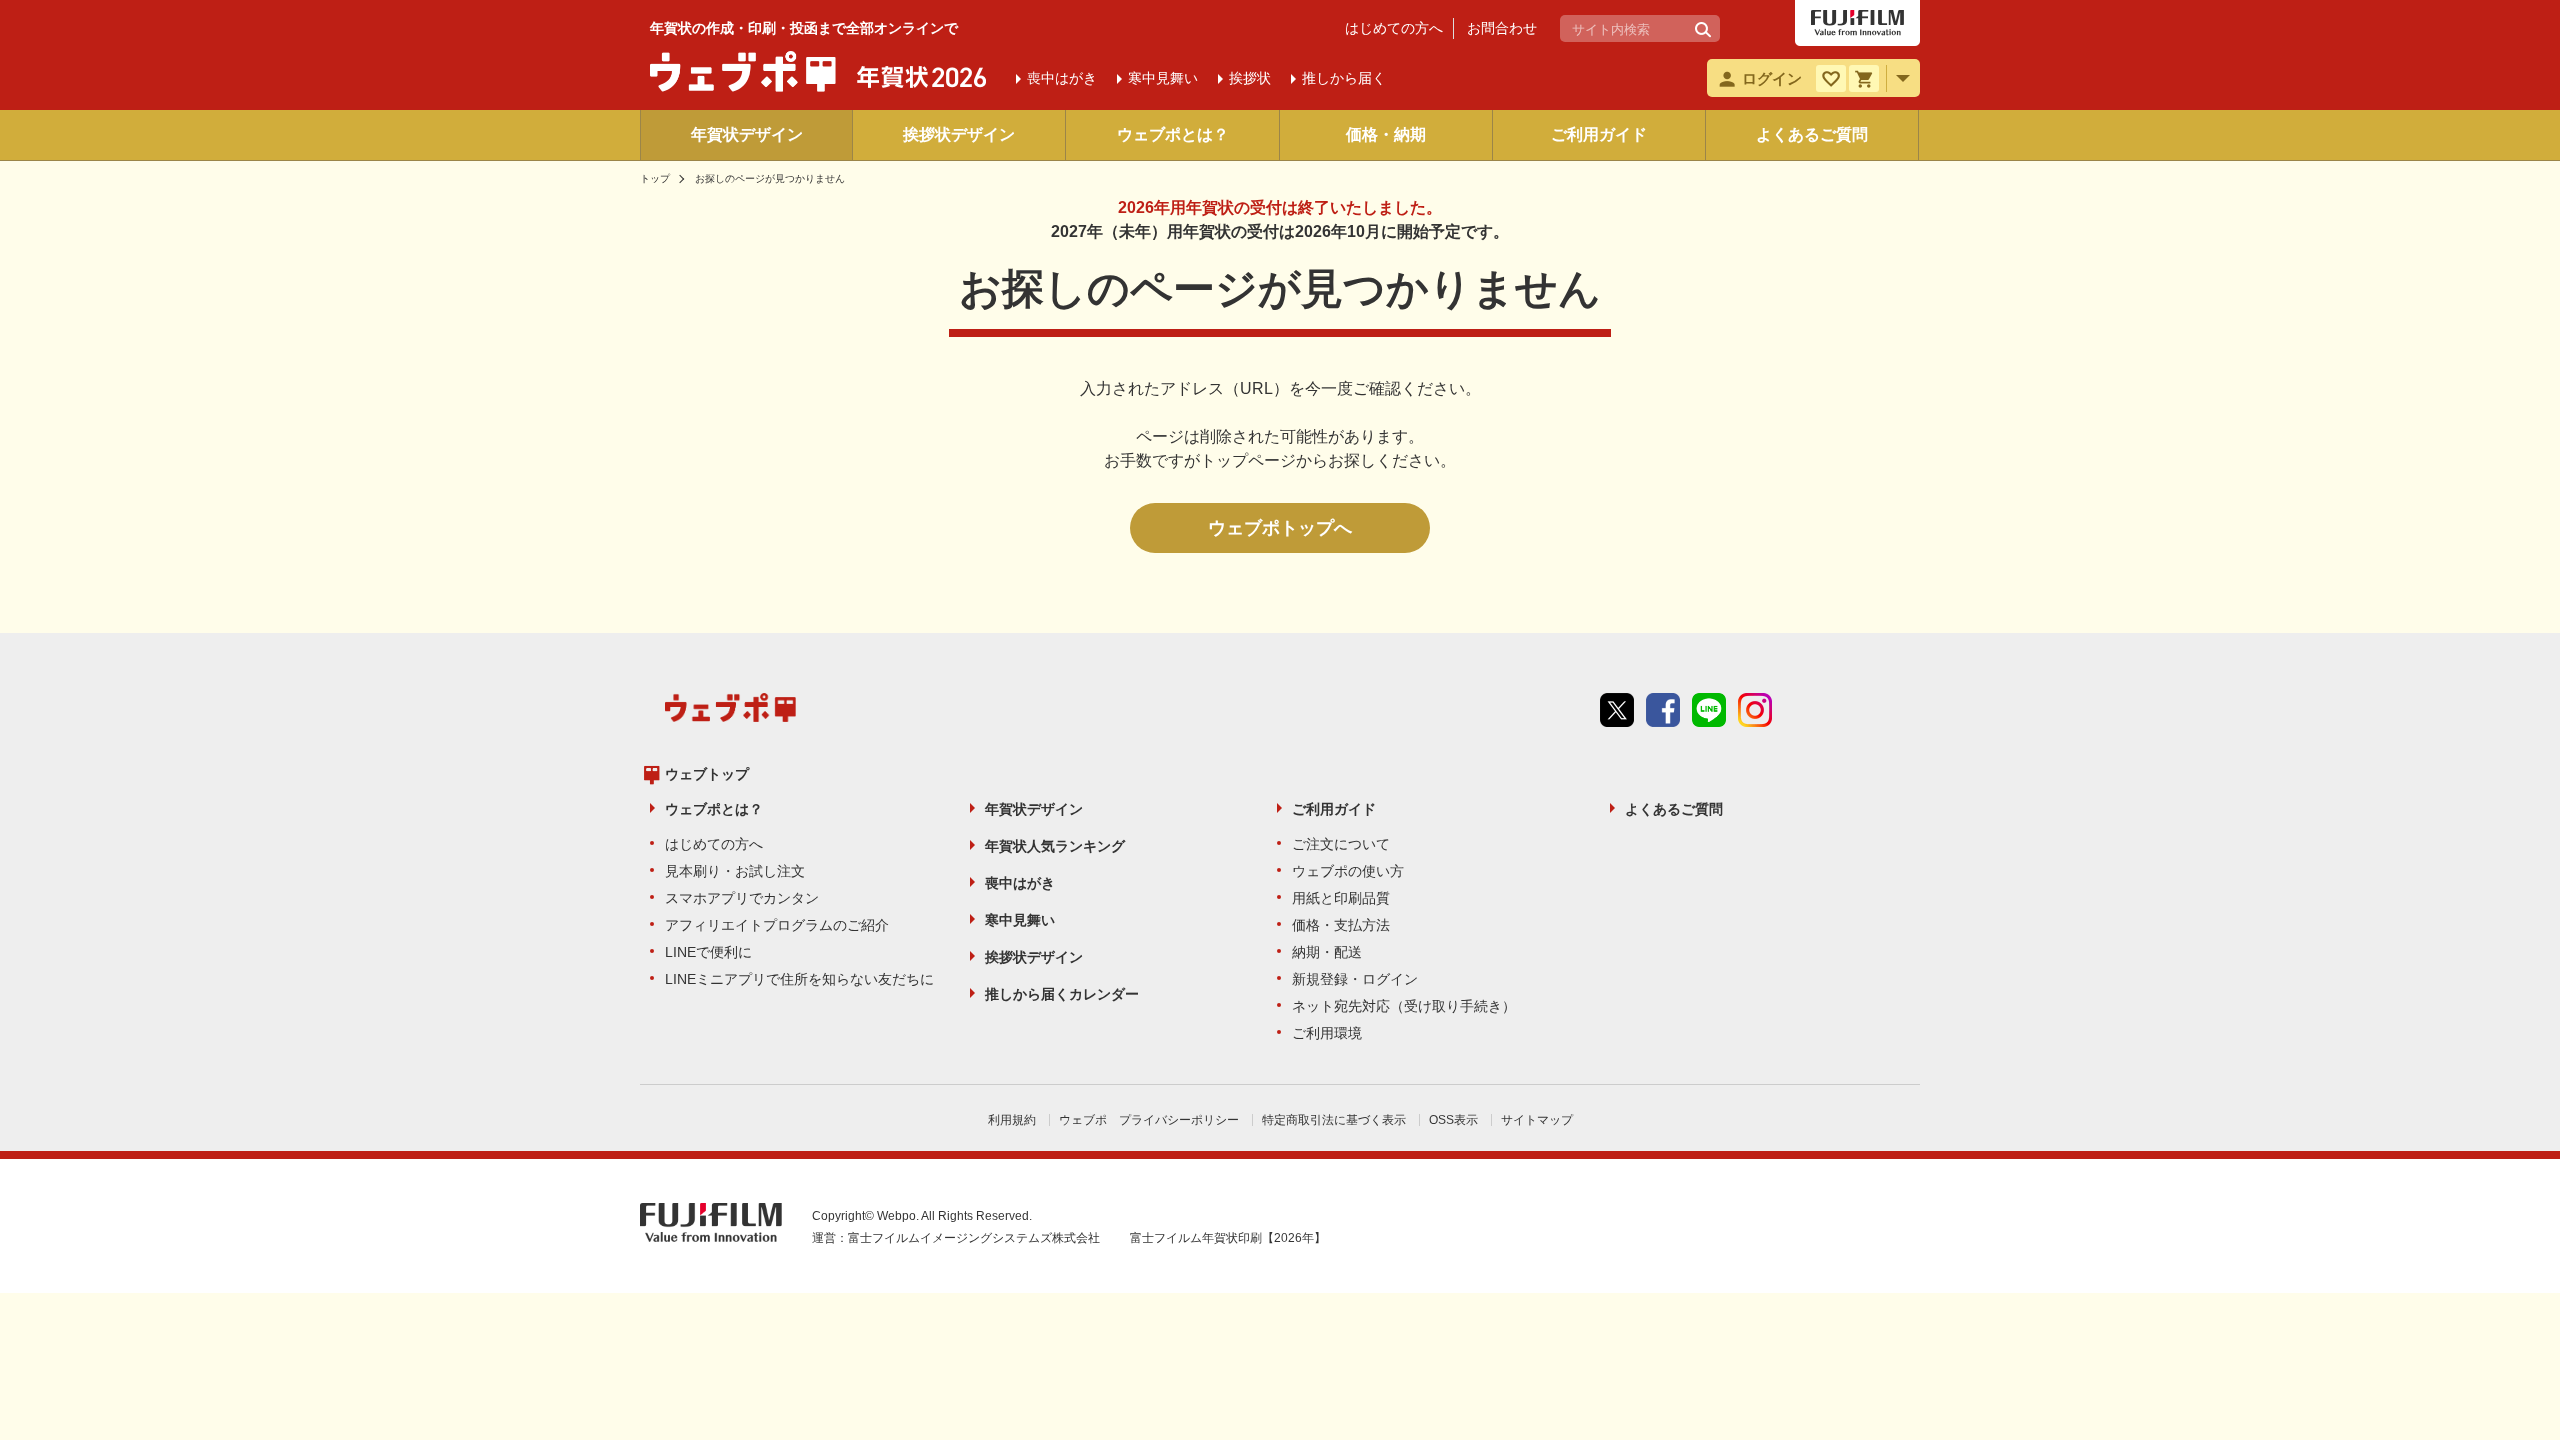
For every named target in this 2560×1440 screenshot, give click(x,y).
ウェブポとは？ (1173, 134)
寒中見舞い (1020, 920)
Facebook (1663, 710)
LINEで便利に (708, 952)
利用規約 (1012, 1120)
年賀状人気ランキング (1055, 846)
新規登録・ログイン (1355, 979)
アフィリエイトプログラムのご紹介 (777, 925)
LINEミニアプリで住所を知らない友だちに (799, 979)
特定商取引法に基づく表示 (1334, 1120)
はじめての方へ (1394, 28)
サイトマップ (1537, 1120)
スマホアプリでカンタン (742, 898)
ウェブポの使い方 (1348, 871)
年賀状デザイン (747, 134)
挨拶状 (1250, 78)
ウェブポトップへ (1280, 528)
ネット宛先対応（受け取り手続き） (1404, 1006)
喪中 (1062, 78)
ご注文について (1341, 844)
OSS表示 (1453, 1120)
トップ (655, 178)
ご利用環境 (1327, 1033)
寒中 (1163, 78)
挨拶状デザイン (959, 134)
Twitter (1617, 710)
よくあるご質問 (1812, 134)
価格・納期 (1386, 134)
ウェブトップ (707, 774)
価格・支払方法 (1341, 925)
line (1709, 710)
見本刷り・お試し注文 (735, 871)
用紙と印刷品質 (1341, 898)
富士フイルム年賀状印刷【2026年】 (1228, 1238)
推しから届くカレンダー (1062, 994)
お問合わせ (1502, 28)
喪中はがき (1020, 883)
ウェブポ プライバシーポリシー (1149, 1120)
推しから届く (1344, 78)
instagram (1755, 710)
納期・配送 (1327, 952)
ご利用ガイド (1599, 134)
